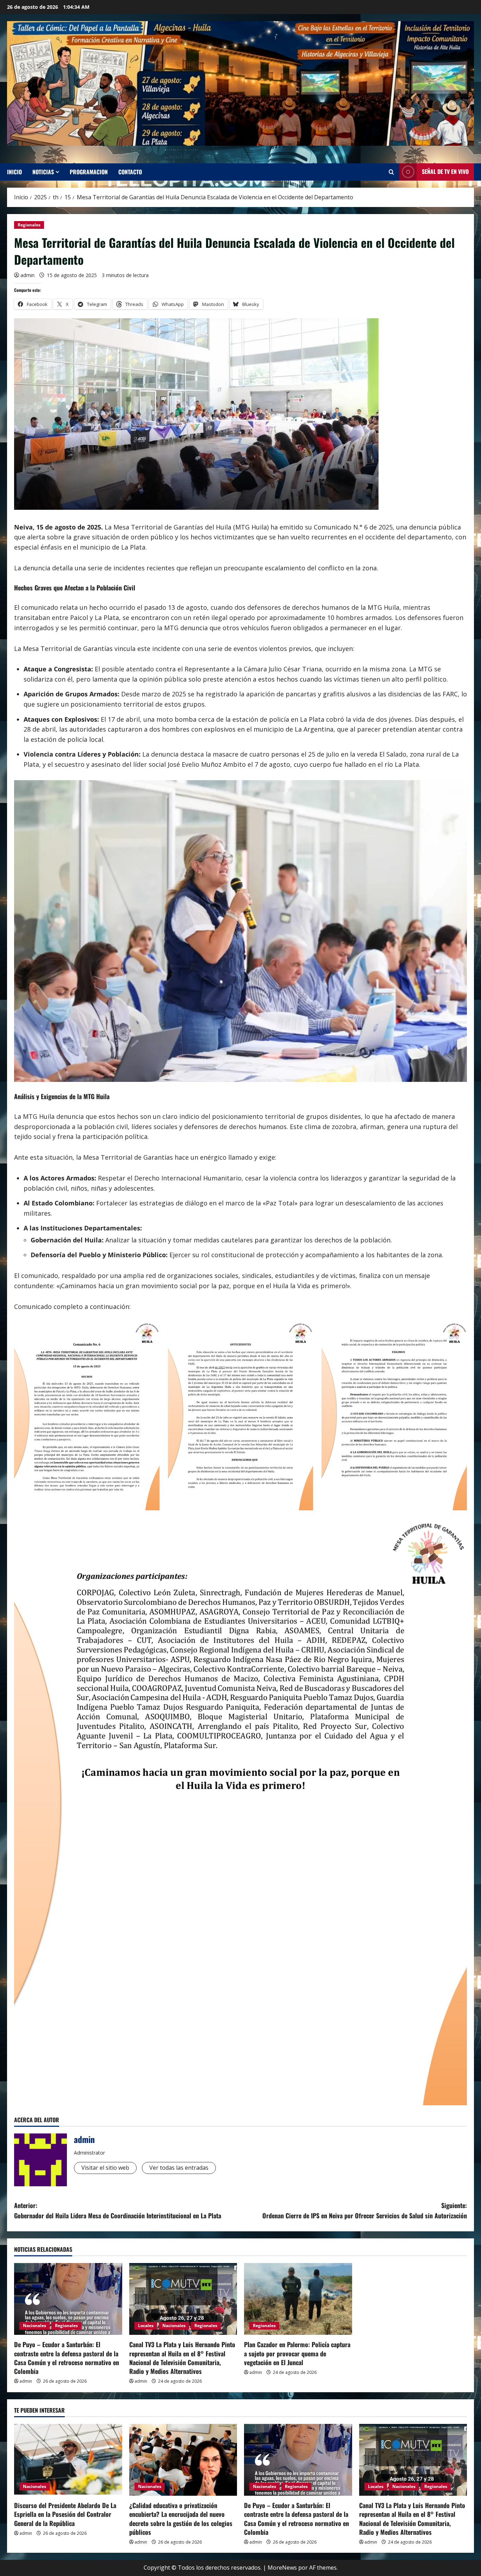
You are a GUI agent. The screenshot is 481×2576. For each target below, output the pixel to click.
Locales (146, 2326)
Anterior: (118, 2210)
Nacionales (35, 2326)
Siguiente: (365, 2210)
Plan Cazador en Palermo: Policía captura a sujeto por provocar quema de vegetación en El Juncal (297, 2353)
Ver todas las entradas (179, 2168)
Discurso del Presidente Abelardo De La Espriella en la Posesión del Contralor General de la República (65, 2514)
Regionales (29, 225)
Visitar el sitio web (105, 2168)
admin (27, 275)
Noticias (43, 172)
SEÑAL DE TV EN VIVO (445, 171)
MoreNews (282, 2568)
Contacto (130, 172)
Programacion (89, 172)
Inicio (14, 172)
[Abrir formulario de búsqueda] (391, 172)
